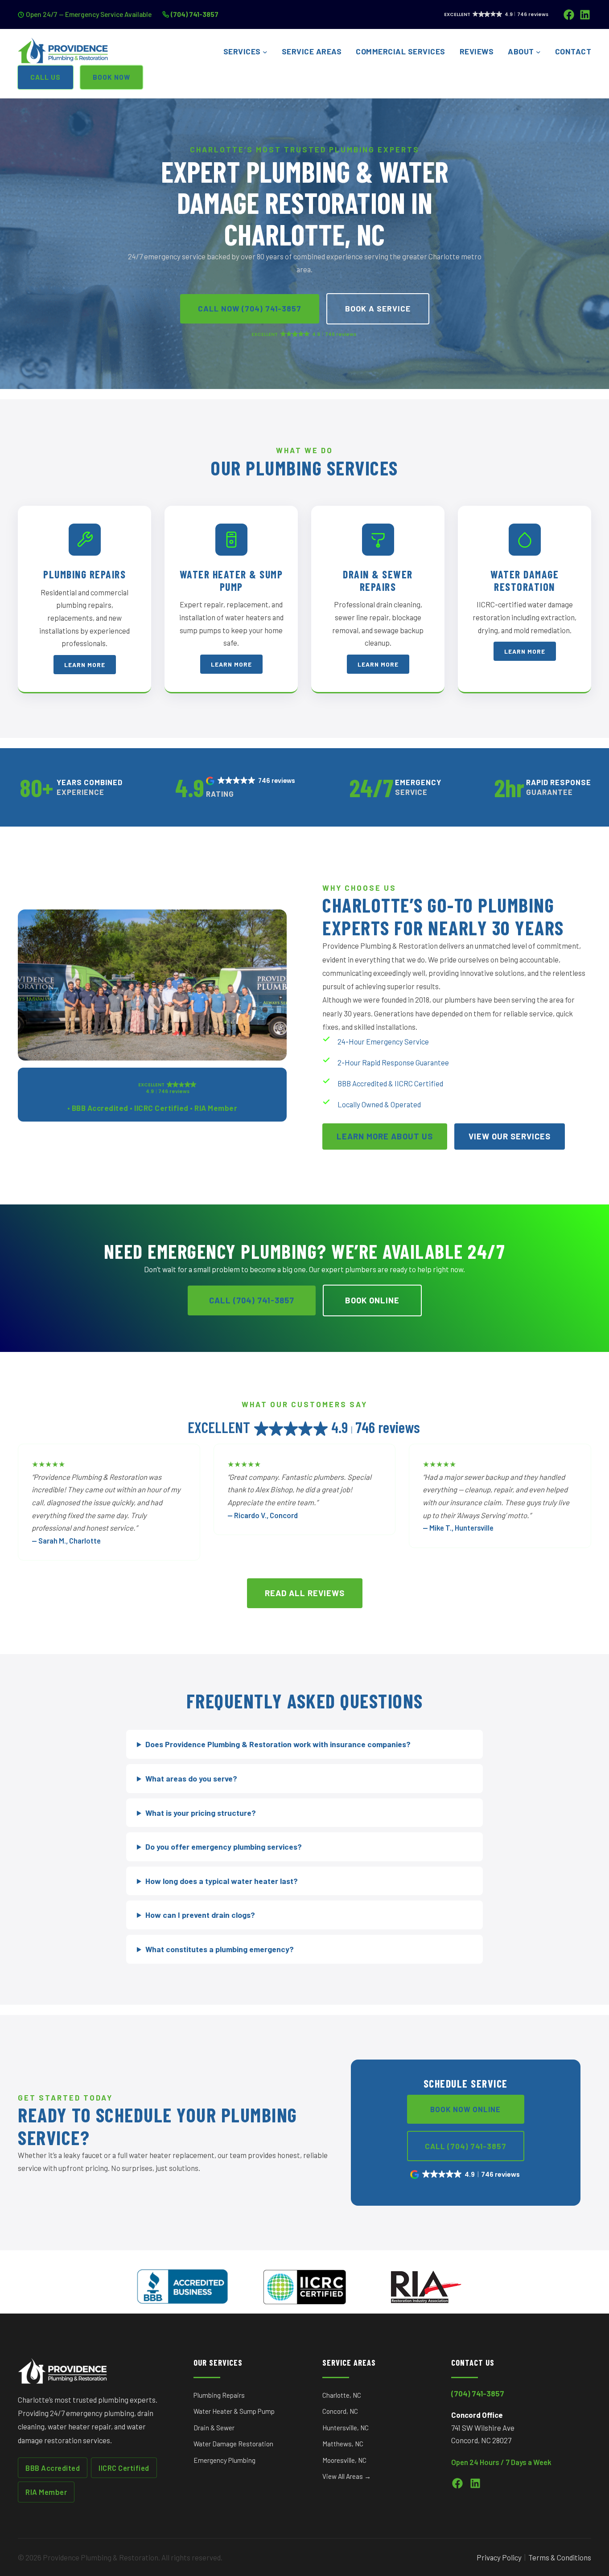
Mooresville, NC (344, 2460)
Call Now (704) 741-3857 (250, 308)
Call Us (45, 77)
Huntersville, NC (346, 2428)
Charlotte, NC (342, 2395)
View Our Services (510, 1136)
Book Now (111, 77)
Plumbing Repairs (219, 2395)
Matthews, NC (343, 2444)
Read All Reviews (305, 1593)
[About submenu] (538, 52)
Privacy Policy (499, 2557)
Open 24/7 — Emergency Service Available (89, 14)
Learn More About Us (385, 1136)
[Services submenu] (265, 52)
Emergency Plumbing (224, 2460)
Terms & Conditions (560, 2557)
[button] (251, 781)
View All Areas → (347, 2476)
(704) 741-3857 (195, 14)
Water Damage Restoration (233, 2444)
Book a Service (378, 308)
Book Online (372, 1300)
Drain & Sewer (214, 2428)
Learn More (85, 665)
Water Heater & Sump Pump (234, 2411)
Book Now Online (465, 2109)
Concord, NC (340, 2411)
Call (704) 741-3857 (252, 1300)
